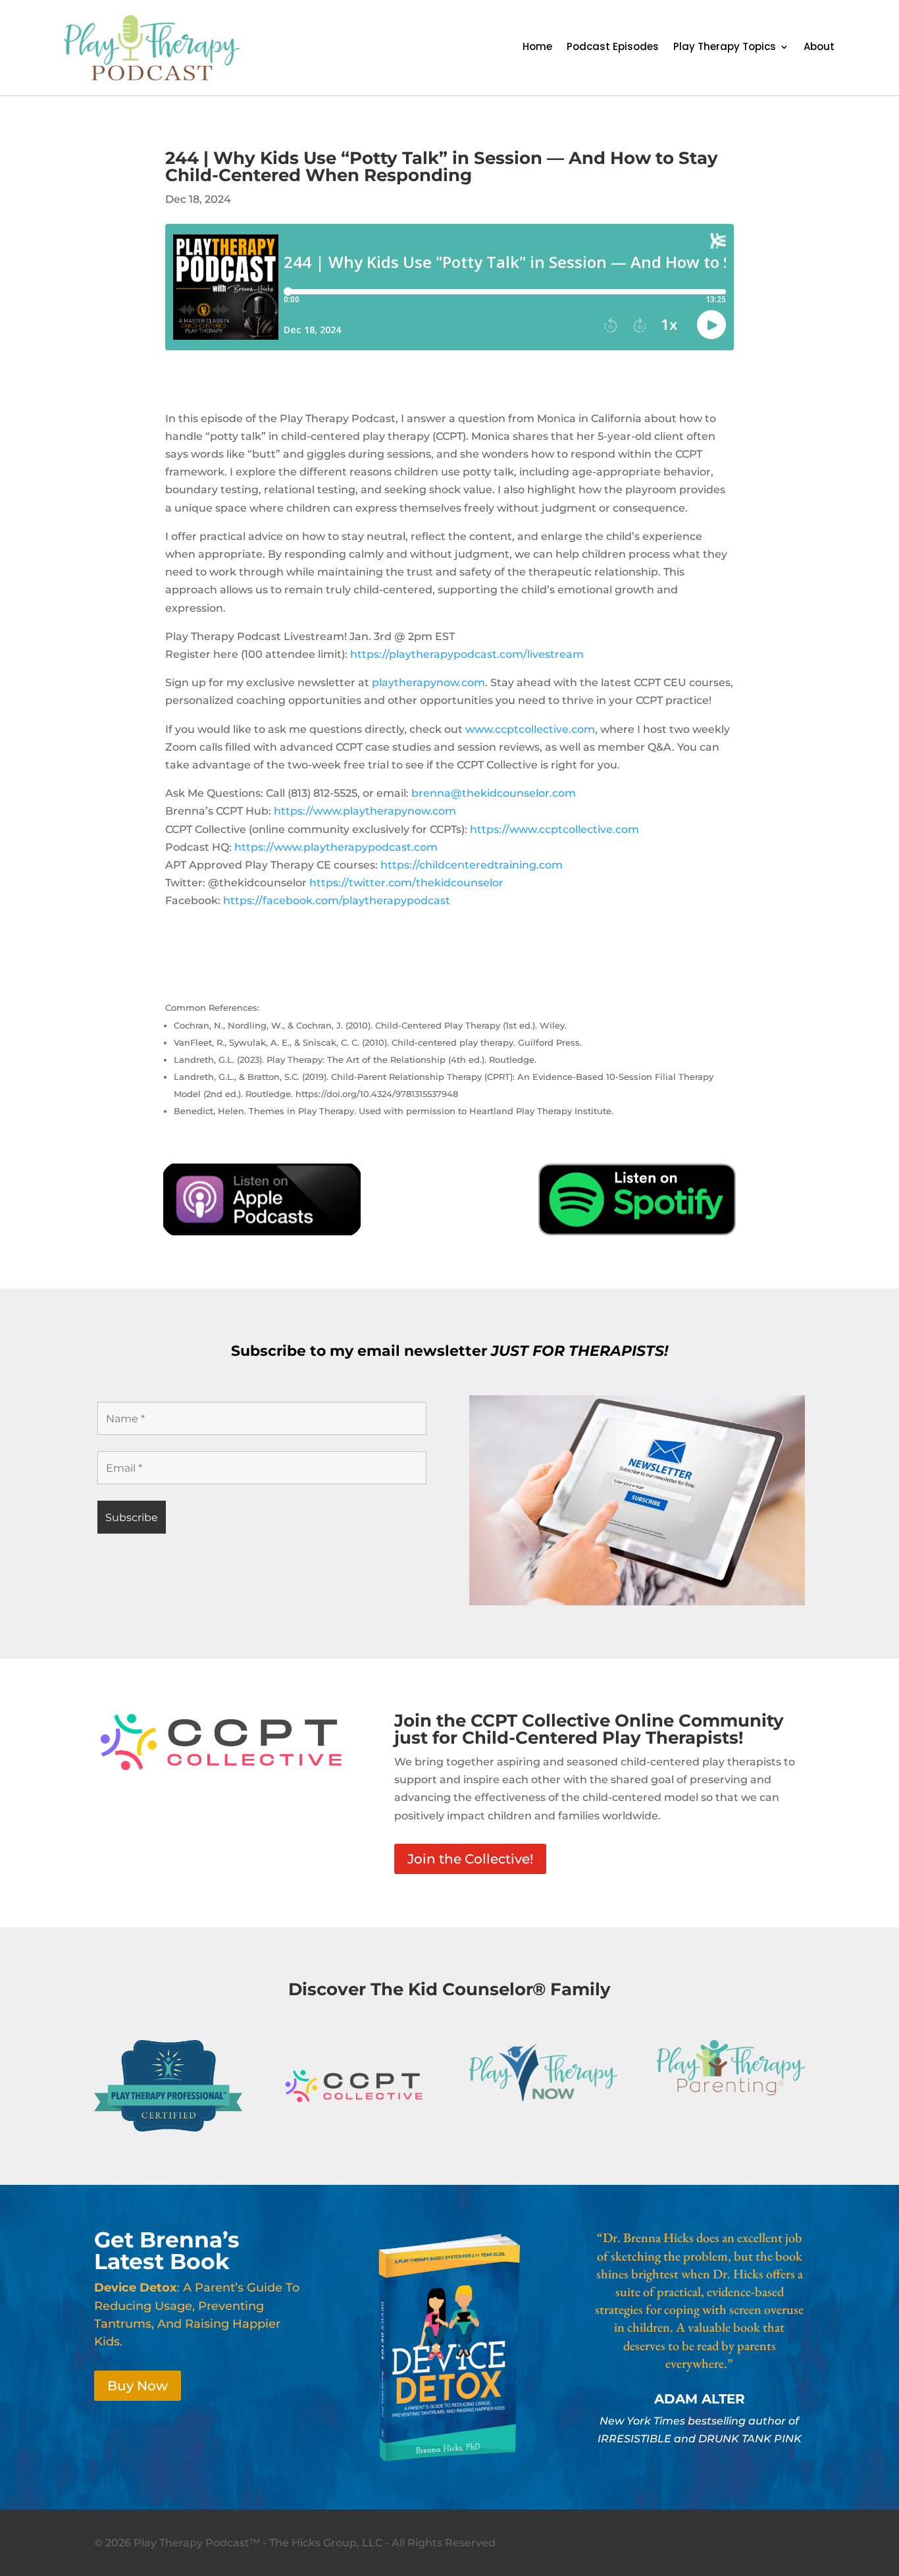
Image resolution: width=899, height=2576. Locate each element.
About (819, 48)
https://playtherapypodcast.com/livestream (467, 654)
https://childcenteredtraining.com (472, 865)
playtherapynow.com (428, 683)
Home (537, 48)
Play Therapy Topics (725, 48)
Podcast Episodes (613, 48)
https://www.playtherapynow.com (365, 811)
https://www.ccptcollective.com (554, 829)
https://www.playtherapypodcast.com (336, 847)
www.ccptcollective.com (530, 729)
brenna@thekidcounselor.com (494, 793)
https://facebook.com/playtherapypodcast (337, 900)
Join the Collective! (470, 1859)
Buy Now (138, 2386)
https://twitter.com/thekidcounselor (406, 883)
